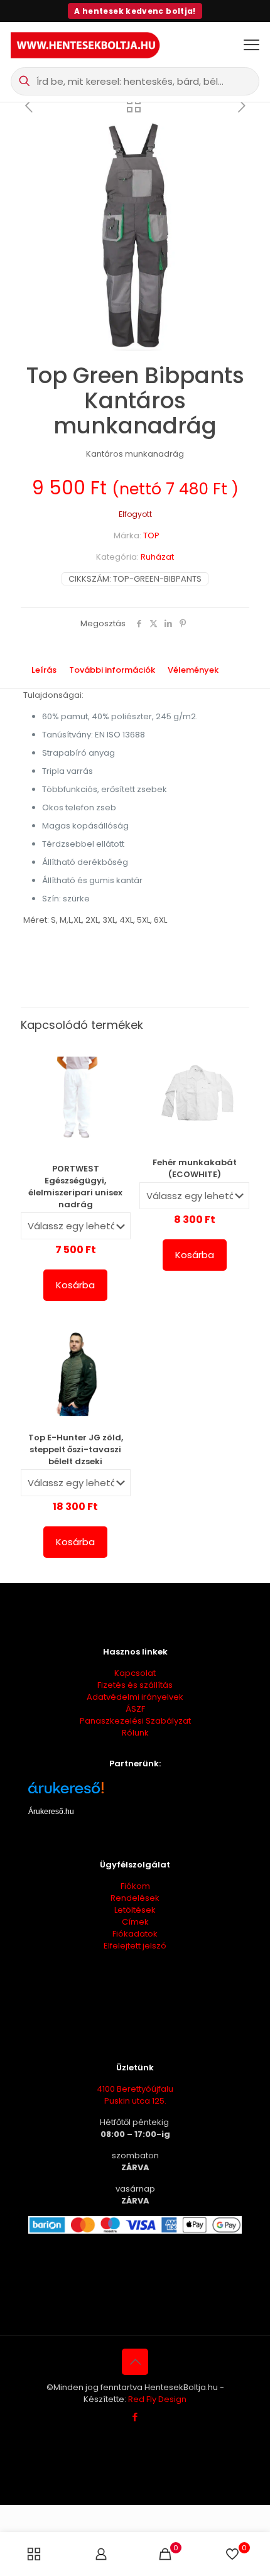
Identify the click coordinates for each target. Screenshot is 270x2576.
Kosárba (75, 1285)
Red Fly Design (157, 2399)
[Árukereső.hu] (135, 1792)
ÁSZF (135, 1709)
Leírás (44, 670)
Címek (135, 1922)
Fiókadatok (135, 1934)
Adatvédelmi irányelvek (135, 1697)
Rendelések (135, 1898)
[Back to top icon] (135, 2362)
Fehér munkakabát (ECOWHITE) (195, 1168)
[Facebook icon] (135, 2417)
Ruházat (157, 557)
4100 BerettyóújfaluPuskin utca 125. (135, 2095)
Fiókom (135, 1886)
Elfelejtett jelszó (135, 1946)
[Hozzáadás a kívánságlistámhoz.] (116, 1075)
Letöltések (135, 1910)
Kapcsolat (135, 1673)
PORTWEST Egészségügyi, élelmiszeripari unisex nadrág (75, 1187)
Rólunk (135, 1733)
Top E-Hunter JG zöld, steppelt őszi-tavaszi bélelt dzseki (76, 1449)
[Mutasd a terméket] (116, 1057)
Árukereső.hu (51, 1812)
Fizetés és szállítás (135, 1685)
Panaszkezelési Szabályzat (135, 1721)
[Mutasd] (116, 1093)
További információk (112, 670)
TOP (151, 535)
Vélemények (200, 670)
